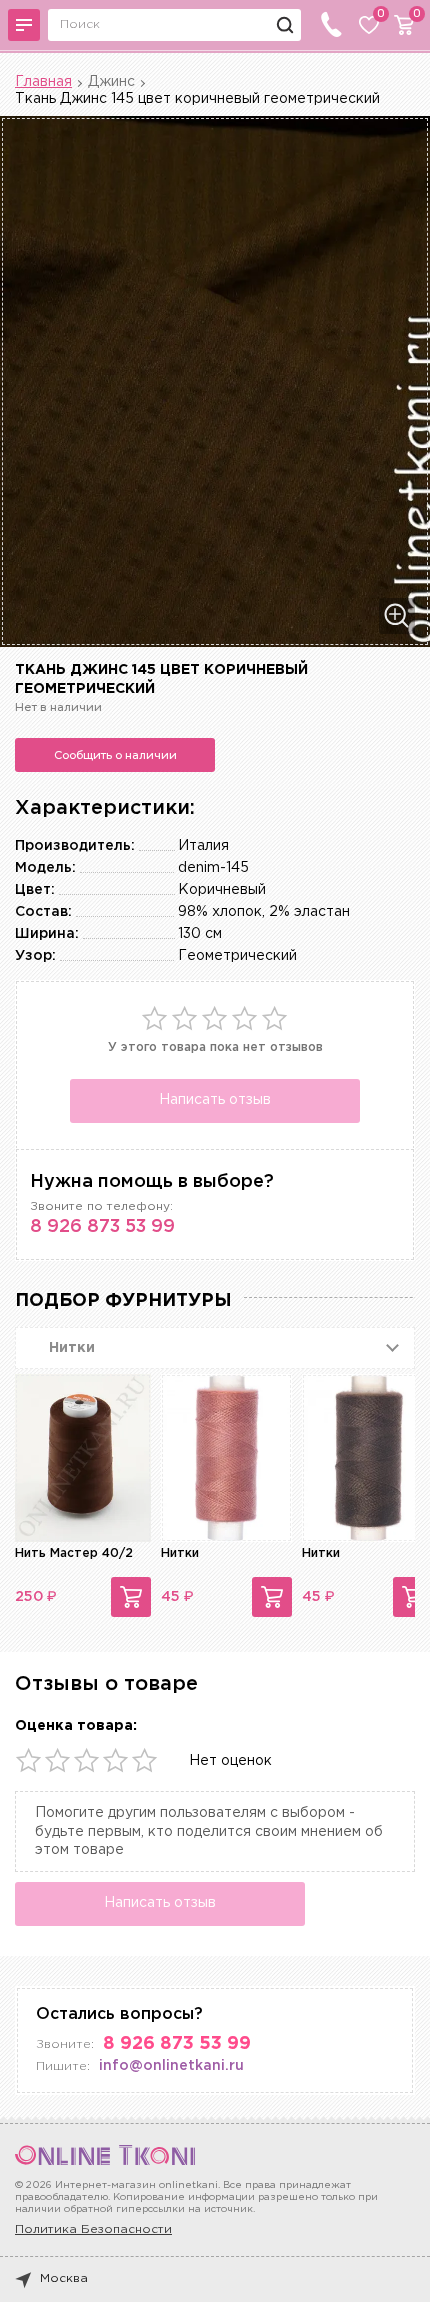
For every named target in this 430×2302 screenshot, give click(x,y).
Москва (64, 2278)
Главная (43, 82)
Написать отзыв (215, 1100)
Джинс (111, 82)
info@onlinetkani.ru (171, 2066)
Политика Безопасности (93, 2229)
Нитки (180, 1553)
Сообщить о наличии (115, 755)
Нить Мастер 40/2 (74, 1553)
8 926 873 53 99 (102, 1227)
